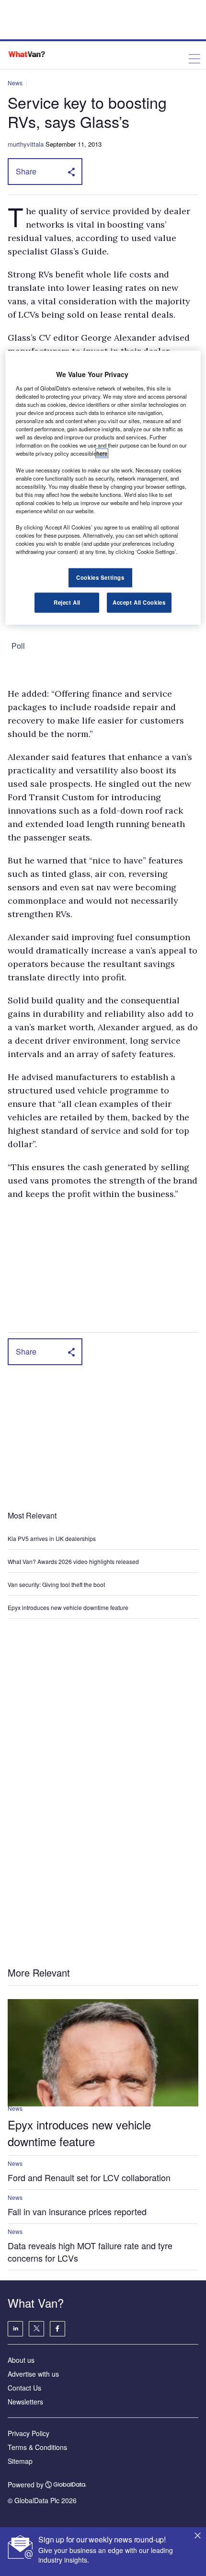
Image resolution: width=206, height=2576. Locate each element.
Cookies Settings (100, 577)
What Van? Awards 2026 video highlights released (73, 1561)
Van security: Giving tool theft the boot (56, 1584)
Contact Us (24, 2388)
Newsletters (25, 2402)
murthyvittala (26, 144)
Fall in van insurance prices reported (77, 2211)
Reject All (67, 602)
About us (21, 2360)
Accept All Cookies (139, 602)
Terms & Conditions (37, 2447)
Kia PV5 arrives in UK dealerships (52, 1538)
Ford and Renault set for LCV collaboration (89, 2177)
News (15, 83)
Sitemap (20, 2461)
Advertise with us (33, 2374)
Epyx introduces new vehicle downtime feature (68, 1607)
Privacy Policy (29, 2433)
